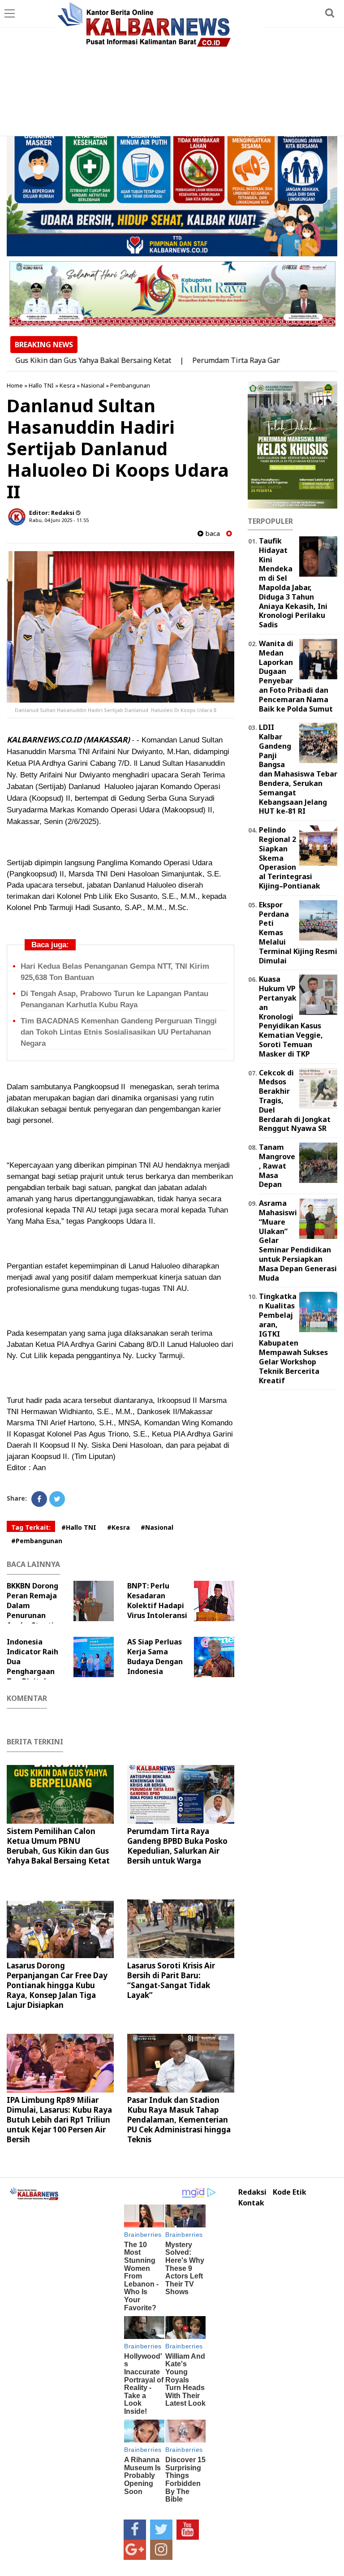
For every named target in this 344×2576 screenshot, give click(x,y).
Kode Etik (290, 2192)
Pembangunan (130, 385)
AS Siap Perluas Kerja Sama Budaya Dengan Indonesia (155, 1657)
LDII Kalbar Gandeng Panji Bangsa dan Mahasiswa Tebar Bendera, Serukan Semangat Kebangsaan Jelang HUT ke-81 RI (298, 769)
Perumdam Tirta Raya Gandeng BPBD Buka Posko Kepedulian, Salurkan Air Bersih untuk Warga (177, 1846)
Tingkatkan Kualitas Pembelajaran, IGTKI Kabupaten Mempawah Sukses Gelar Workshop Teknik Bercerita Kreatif (293, 1338)
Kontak (251, 2203)
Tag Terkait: (31, 1527)
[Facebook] (39, 1499)
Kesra (67, 385)
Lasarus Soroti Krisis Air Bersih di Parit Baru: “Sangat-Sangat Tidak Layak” (171, 1980)
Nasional (93, 385)
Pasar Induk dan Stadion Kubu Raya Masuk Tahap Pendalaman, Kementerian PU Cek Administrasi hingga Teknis (179, 2120)
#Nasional (157, 1527)
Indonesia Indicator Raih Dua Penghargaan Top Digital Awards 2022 (32, 1666)
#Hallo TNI (79, 1527)
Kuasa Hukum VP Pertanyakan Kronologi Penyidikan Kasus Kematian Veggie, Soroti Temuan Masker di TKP (291, 1016)
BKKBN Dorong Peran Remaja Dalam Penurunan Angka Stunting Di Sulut (35, 1610)
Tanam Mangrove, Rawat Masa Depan (277, 1166)
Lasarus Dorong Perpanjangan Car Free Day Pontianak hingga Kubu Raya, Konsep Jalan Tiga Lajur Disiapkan (57, 1985)
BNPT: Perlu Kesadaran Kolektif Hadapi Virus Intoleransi (157, 1601)
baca (212, 533)
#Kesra (118, 1527)
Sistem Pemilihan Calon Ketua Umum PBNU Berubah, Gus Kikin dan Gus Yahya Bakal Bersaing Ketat (58, 1846)
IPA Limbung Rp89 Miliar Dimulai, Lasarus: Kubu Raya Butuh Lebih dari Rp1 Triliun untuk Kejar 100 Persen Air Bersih (59, 2120)
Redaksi (252, 2192)
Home (15, 385)
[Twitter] (57, 1499)
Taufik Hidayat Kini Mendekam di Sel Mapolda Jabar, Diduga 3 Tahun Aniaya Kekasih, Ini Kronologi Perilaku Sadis (293, 583)
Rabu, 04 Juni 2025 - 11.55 (59, 520)
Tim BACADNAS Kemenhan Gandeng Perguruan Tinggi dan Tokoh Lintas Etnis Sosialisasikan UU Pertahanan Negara (119, 1032)
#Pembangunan (37, 1541)
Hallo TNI (41, 385)
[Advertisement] (172, 69)
